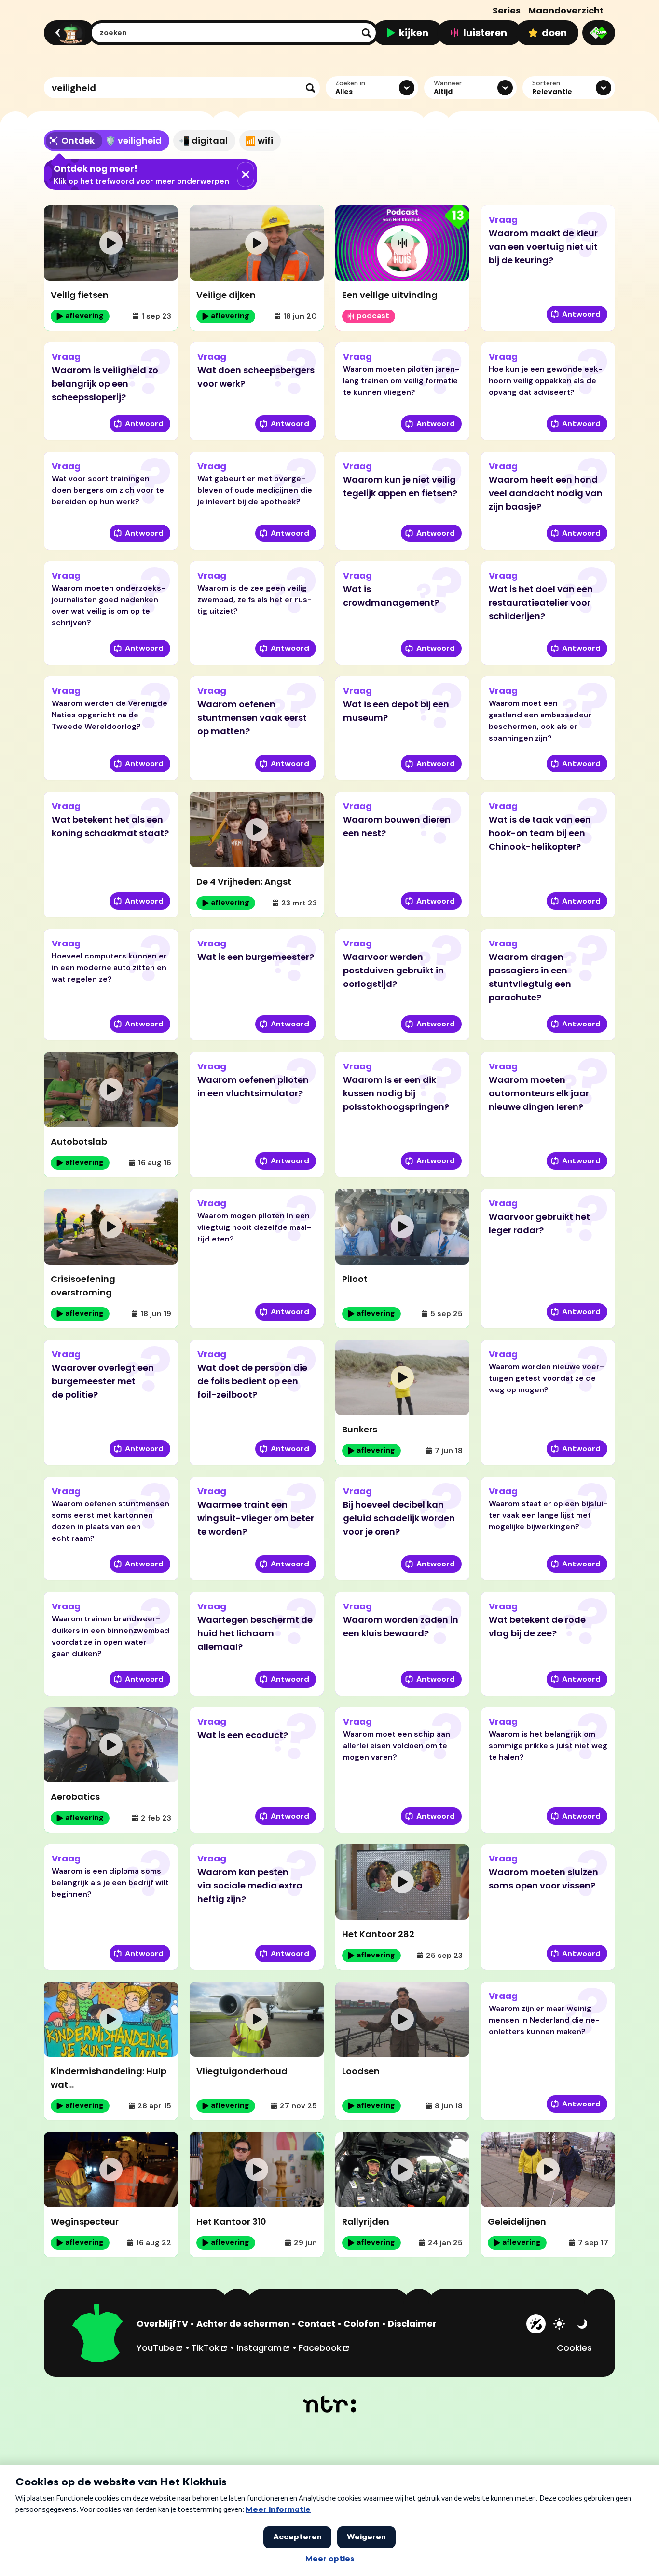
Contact (316, 2324)
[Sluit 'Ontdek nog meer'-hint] (246, 175)
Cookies (574, 2348)
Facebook (324, 2347)
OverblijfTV (162, 2324)
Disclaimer (412, 2324)
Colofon (362, 2324)
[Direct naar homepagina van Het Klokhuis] (98, 2334)
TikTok (210, 2347)
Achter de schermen (243, 2324)
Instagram (263, 2347)
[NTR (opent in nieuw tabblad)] (330, 2404)
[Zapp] (599, 33)
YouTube (160, 2347)
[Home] (68, 33)
